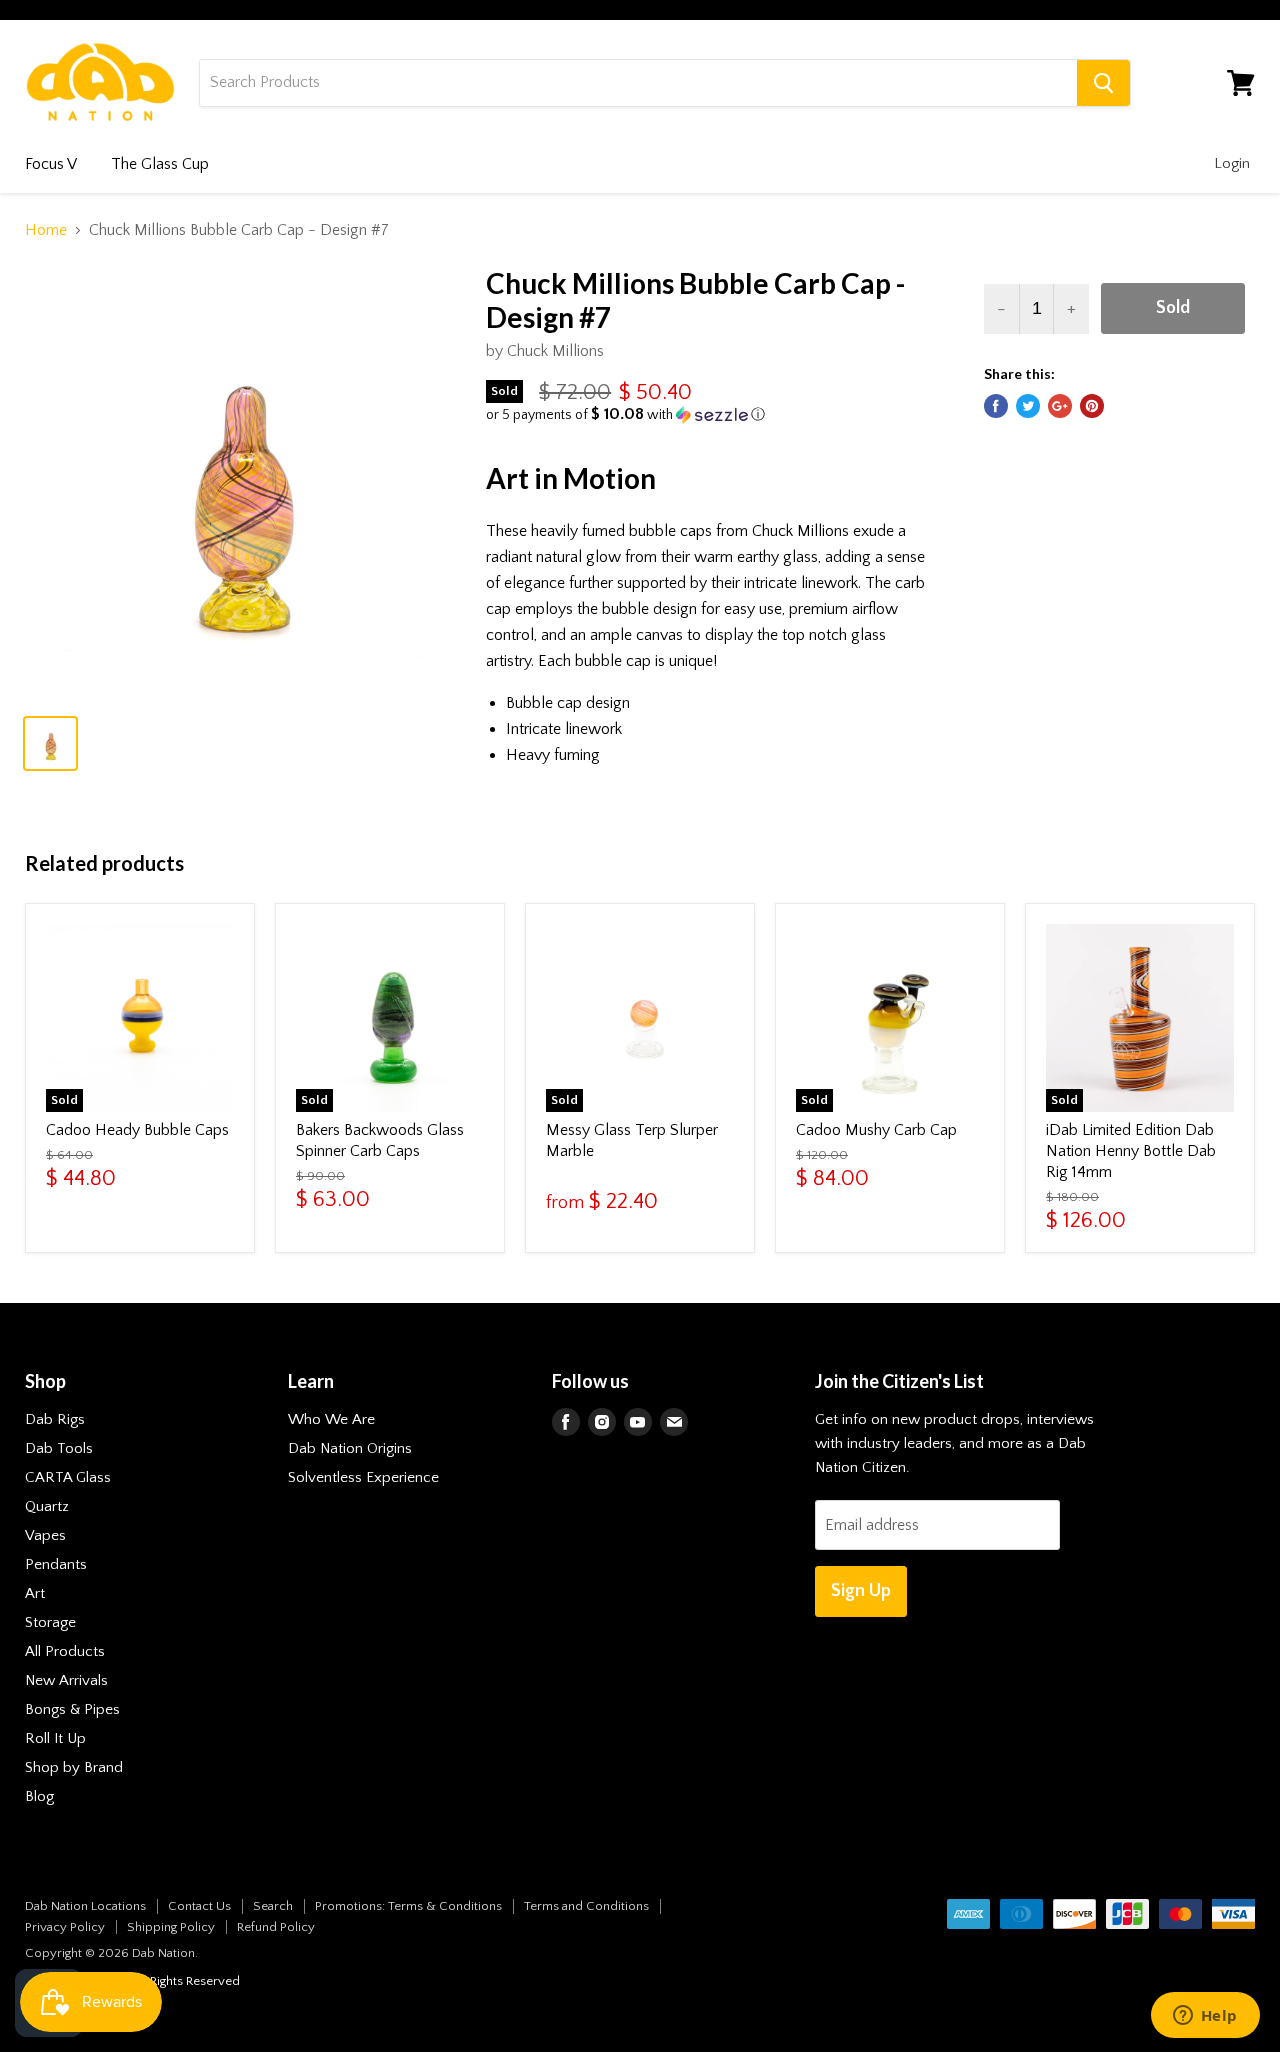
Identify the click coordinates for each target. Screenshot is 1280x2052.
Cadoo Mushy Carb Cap (876, 1130)
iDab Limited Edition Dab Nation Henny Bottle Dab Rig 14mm (1131, 1151)
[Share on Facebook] (996, 406)
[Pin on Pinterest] (1092, 406)
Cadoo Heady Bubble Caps (137, 1130)
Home (46, 230)
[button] (710, 414)
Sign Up (861, 1591)
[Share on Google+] (1060, 406)
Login (1232, 163)
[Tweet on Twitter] (1028, 406)
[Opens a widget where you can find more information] (1205, 2017)
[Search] (1103, 83)
